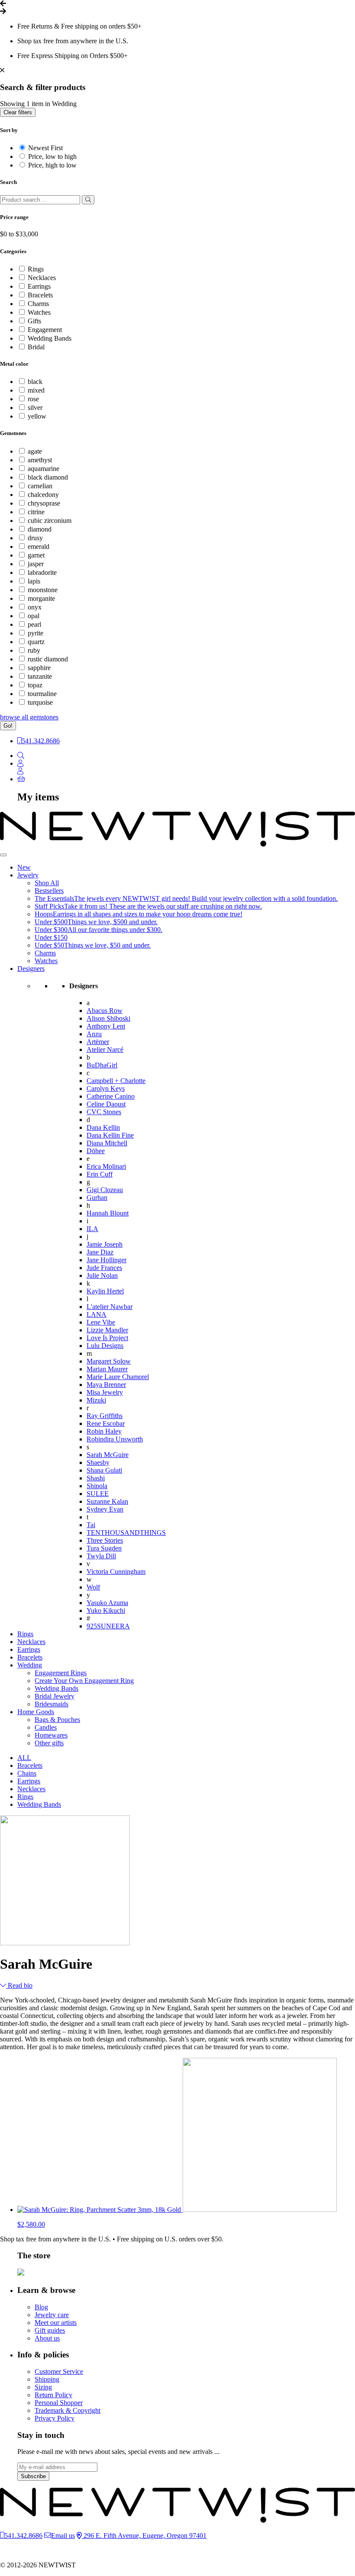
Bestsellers (49, 891)
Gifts (34, 321)
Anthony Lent (106, 1026)
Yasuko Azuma (107, 1603)
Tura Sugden (104, 1548)
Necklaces (42, 278)
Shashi (96, 1478)
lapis (34, 581)
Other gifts (49, 1743)
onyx (35, 607)
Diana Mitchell (107, 1143)
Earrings (39, 286)
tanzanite (40, 676)
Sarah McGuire (108, 1455)
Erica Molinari (106, 1166)
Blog (41, 2307)
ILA (92, 1229)
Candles (46, 1727)
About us (47, 2338)
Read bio (19, 1985)
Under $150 (51, 937)
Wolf (93, 1587)
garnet (36, 555)
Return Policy (53, 2395)
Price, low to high (52, 156)
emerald (39, 546)
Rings (36, 269)
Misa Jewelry (105, 1392)
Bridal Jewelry (55, 1696)
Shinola (97, 1486)
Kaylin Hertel (105, 1291)
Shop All (47, 883)
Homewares (51, 1735)
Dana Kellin (103, 1127)
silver (35, 408)
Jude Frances (104, 1268)
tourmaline (42, 694)
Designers (31, 969)
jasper (36, 564)
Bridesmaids (52, 1704)
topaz (35, 685)
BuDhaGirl (102, 1065)
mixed (36, 390)
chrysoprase (44, 503)
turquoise (40, 702)
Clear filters (18, 112)
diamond (40, 529)
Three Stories (105, 1540)
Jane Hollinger (106, 1260)
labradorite (42, 572)
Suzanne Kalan (107, 1501)
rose (33, 399)
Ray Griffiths (105, 1416)
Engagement (45, 330)
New (24, 867)
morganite (41, 598)
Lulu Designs (105, 1346)
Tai (91, 1525)
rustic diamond (48, 659)
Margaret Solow (109, 1361)
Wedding (30, 1665)
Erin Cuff (100, 1174)
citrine (36, 512)
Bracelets (40, 295)
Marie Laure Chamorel (118, 1377)
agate (35, 451)
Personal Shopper (59, 2403)
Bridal (36, 347)
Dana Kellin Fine (110, 1135)
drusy (35, 538)
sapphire (39, 668)
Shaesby (98, 1462)
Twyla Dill (101, 1556)
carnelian (40, 486)
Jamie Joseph (105, 1244)
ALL (24, 1758)
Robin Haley (104, 1431)
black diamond (48, 477)
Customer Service (59, 2371)
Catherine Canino (111, 1096)
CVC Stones (104, 1112)
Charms (38, 304)
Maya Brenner (106, 1385)
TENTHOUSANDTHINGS (126, 1533)
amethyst (40, 460)
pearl (34, 624)
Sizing (43, 2387)
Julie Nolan (102, 1275)
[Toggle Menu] (3, 855)
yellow (37, 416)
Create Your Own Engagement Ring (84, 1681)
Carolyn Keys (106, 1088)
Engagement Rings (61, 1673)
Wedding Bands (50, 338)
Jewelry (28, 875)
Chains (27, 1773)
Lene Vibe (101, 1322)
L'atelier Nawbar (110, 1307)
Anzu (94, 1034)
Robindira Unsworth (115, 1439)
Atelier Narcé (105, 1049)
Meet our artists (56, 2323)
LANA (97, 1314)
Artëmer (98, 1042)
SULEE (98, 1494)
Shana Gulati (104, 1470)
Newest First (45, 148)
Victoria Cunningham (116, 1572)
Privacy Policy (55, 2418)
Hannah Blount (108, 1213)
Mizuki (96, 1400)
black (35, 382)
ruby (34, 650)
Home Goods (36, 1712)
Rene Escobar (106, 1423)
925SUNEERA (108, 1626)
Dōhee (96, 1151)
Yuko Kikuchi (106, 1610)
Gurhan (97, 1198)
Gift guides (50, 2330)
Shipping (47, 2379)
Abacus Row (105, 1011)
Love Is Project (107, 1338)
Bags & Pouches (57, 1720)
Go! (8, 726)
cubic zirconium (50, 521)
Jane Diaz (100, 1252)
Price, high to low (52, 165)
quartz (36, 642)
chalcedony (43, 495)
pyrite (35, 633)
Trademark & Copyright (68, 2410)
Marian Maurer (107, 1369)
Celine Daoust (106, 1104)
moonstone (43, 590)
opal (34, 616)
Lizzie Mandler (107, 1330)
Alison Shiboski (108, 1018)
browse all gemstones (29, 717)
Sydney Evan (105, 1509)
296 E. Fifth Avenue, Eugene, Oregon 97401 (144, 2536)
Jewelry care (52, 2315)
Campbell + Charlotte (116, 1081)
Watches (39, 312)
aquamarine (44, 469)
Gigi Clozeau (105, 1190)
